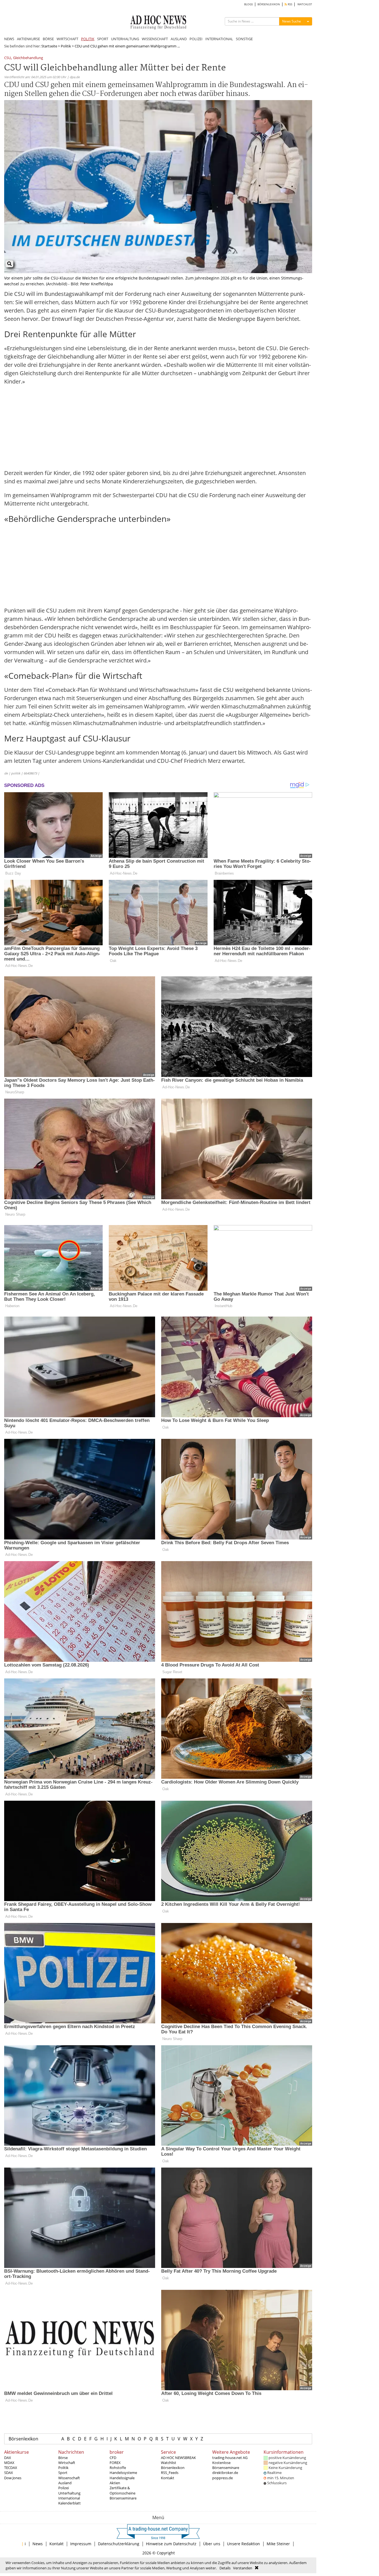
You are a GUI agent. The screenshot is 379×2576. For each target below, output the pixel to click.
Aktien (115, 2483)
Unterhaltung (69, 2493)
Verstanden (243, 2568)
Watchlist (169, 2463)
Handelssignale (122, 2478)
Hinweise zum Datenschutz (171, 2544)
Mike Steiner (278, 2544)
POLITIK (88, 39)
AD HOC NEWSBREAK (178, 2458)
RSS (290, 4)
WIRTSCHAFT (67, 39)
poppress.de (223, 2478)
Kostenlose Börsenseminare (226, 2465)
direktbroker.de (225, 2473)
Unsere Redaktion (243, 2544)
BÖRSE (48, 39)
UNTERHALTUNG (125, 39)
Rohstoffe (118, 2468)
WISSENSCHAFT (155, 39)
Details (225, 2568)
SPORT (103, 39)
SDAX (9, 2473)
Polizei (64, 2488)
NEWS (9, 39)
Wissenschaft (69, 2478)
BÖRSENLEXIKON (269, 4)
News (38, 2544)
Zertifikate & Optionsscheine (122, 2490)
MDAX (9, 2463)
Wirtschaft (67, 2463)
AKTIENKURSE (28, 39)
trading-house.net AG (230, 2458)
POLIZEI (196, 39)
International (69, 2498)
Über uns (212, 2544)
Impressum (81, 2544)
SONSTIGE (244, 39)
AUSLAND (179, 39)
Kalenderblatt (70, 2503)
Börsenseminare (123, 2498)
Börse (63, 2458)
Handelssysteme (123, 2473)
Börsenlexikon (23, 2439)
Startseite (49, 46)
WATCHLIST (305, 4)
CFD (113, 2458)
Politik (66, 46)
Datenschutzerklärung (119, 2544)
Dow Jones (13, 2478)
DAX (8, 2458)
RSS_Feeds (170, 2473)
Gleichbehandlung (28, 58)
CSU (7, 58)
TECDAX (11, 2468)
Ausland (65, 2483)
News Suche (292, 21)
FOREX (115, 2463)
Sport (63, 2473)
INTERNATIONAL (219, 39)
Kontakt (168, 2478)
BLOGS (248, 4)
